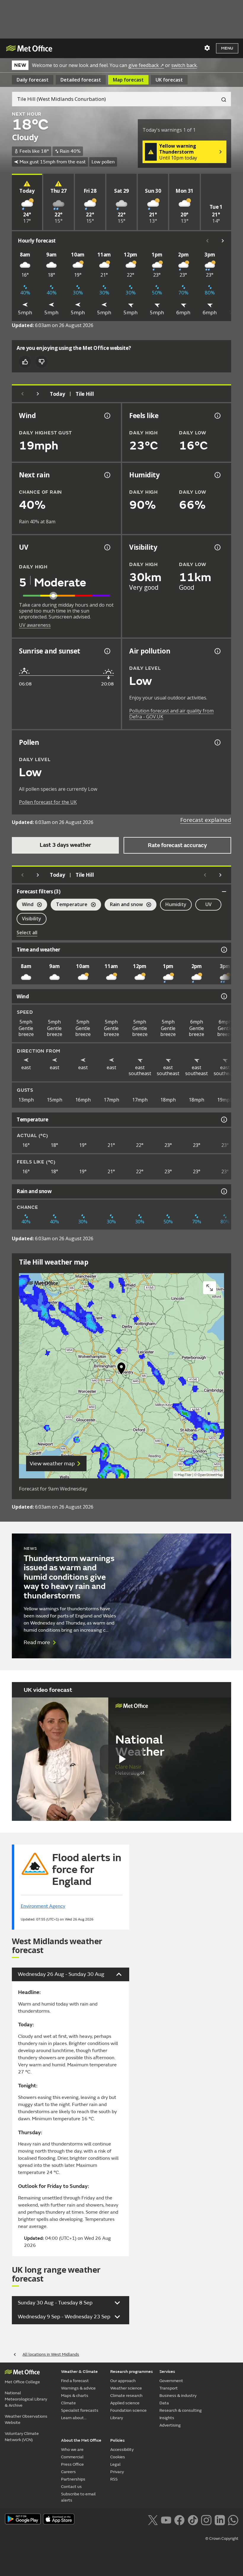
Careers (68, 2472)
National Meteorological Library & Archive (26, 2399)
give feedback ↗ (146, 65)
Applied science (125, 2403)
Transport (169, 2388)
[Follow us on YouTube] (166, 2519)
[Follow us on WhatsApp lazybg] (233, 2519)
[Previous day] (23, 394)
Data (164, 2403)
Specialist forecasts (80, 2410)
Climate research (126, 2396)
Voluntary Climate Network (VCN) (22, 2437)
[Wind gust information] (107, 416)
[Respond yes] (25, 362)
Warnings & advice (78, 2388)
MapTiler (185, 1475)
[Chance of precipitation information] (107, 475)
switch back (184, 65)
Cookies (118, 2457)
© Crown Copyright (222, 2539)
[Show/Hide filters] (224, 892)
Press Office (72, 2464)
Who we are (72, 2450)
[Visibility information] (217, 547)
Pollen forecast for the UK (48, 802)
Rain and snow (124, 905)
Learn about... (74, 2418)
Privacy (117, 2472)
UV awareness (35, 625)
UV (208, 904)
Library (117, 2418)
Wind (25, 905)
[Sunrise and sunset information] (107, 651)
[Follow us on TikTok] (193, 2519)
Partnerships (73, 2479)
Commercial (72, 2457)
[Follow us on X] (153, 2519)
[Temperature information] (223, 1120)
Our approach (123, 2381)
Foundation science (128, 2410)
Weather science (126, 2388)
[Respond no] (41, 362)
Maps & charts (75, 2396)
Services (167, 2372)
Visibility (32, 919)
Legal (115, 2464)
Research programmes (132, 2372)
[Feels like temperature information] (217, 416)
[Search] (221, 99)
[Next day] (38, 394)
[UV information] (107, 547)
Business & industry (178, 2396)
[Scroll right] (223, 241)
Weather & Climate (79, 2372)
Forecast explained (206, 820)
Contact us (71, 2487)
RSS (114, 2479)
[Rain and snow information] (223, 1191)
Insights (167, 2418)
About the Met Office (81, 2440)
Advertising (170, 2425)
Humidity (176, 904)
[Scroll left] (207, 241)
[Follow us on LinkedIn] (220, 2519)
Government (171, 2381)
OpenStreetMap (210, 1475)
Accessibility (122, 2450)
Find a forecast (75, 2381)
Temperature (69, 905)
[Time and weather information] (223, 950)
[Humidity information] (217, 475)
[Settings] (207, 48)
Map (128, 80)
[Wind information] (223, 996)
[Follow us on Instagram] (206, 2519)
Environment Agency (43, 1906)
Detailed (81, 80)
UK (169, 80)
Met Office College (22, 2382)
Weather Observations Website (26, 2419)
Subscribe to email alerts (78, 2497)
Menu (227, 48)
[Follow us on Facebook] (179, 2519)
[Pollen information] (217, 742)
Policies (117, 2440)
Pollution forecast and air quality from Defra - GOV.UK (171, 714)
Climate (68, 2403)
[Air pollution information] (217, 651)
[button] (121, 1370)
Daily (33, 80)
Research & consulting (181, 2410)
